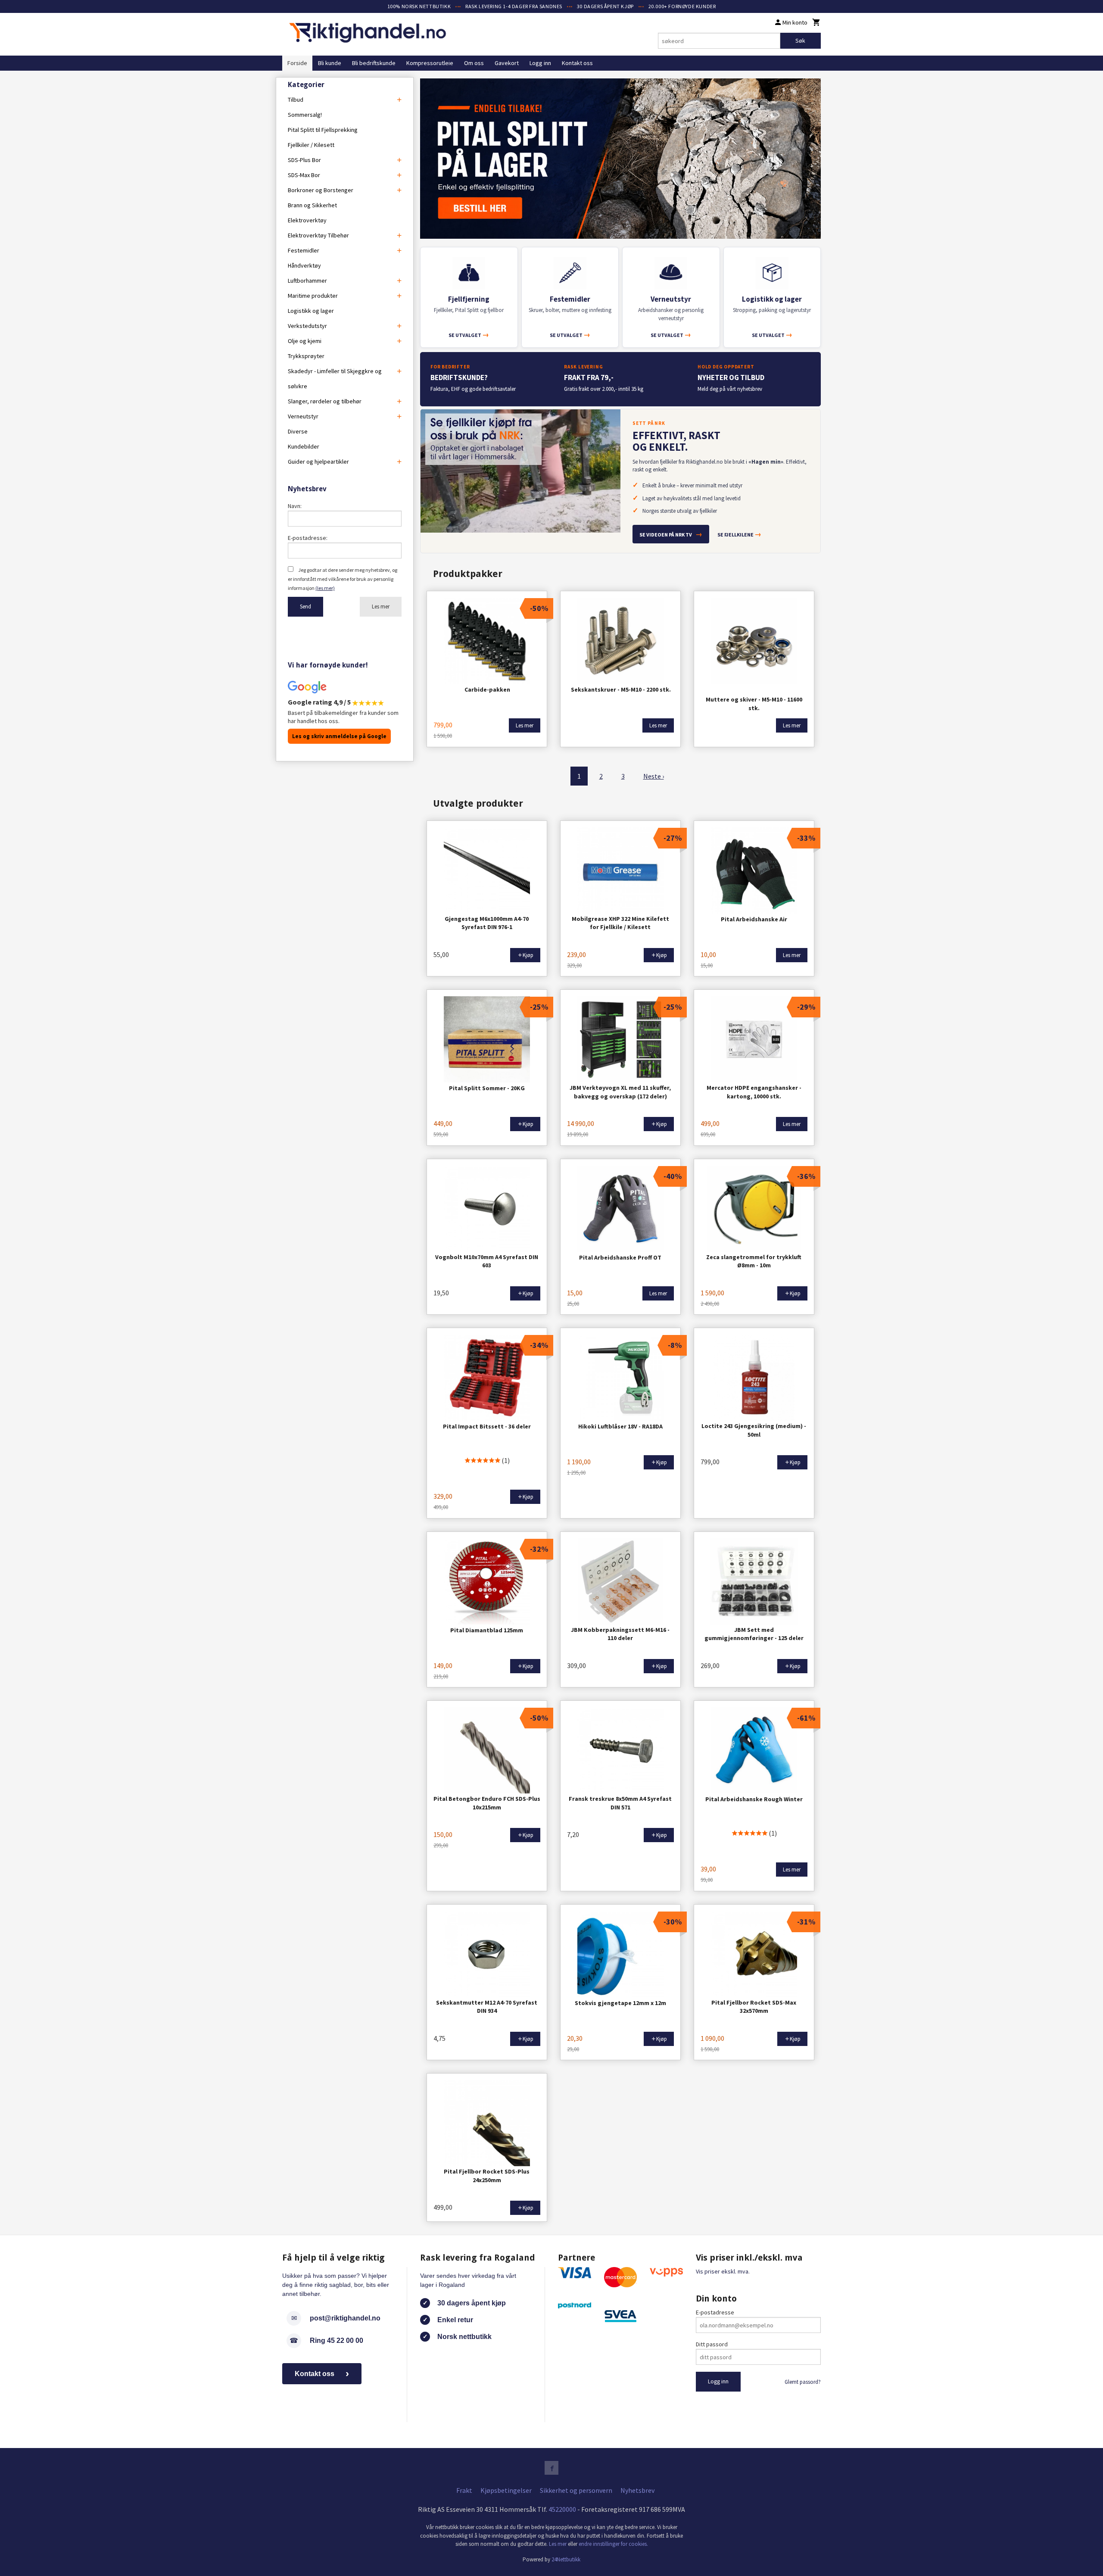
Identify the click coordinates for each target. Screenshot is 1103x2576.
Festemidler (304, 250)
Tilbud (296, 100)
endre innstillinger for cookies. (613, 2544)
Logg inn (540, 63)
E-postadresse (715, 2312)
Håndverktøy (304, 265)
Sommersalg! (305, 115)
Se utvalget (469, 335)
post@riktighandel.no (345, 2318)
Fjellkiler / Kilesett (311, 145)
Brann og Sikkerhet (312, 205)
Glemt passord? (803, 2382)
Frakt (464, 2490)
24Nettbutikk (566, 2559)
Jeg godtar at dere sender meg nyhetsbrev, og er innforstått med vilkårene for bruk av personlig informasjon (343, 579)
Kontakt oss (577, 63)
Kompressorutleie (430, 63)
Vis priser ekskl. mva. (723, 2271)
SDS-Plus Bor (304, 160)
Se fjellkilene (739, 534)
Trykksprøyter (306, 356)
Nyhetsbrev (637, 2490)
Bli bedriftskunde (374, 63)
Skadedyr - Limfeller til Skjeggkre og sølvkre (335, 379)
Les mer (381, 607)
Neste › (654, 776)
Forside (297, 63)
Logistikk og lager (311, 311)
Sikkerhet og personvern (576, 2490)
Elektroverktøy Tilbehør (318, 235)
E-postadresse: (308, 538)
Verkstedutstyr (307, 326)
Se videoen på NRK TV (671, 534)
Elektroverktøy (307, 220)
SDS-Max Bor (304, 175)
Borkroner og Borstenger (321, 190)
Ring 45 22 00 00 (337, 2341)
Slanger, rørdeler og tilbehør (325, 401)
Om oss (474, 63)
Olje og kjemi (305, 341)
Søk (800, 41)
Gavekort (507, 63)
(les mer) (325, 588)
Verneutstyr (303, 416)
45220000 (562, 2509)
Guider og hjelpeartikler (318, 462)
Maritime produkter (313, 296)
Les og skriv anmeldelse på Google (339, 736)
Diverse (298, 431)
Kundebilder (304, 446)
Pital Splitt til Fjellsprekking (323, 130)
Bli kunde (330, 63)
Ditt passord (712, 2344)
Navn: (295, 506)
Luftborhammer (307, 281)
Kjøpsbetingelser (506, 2490)
